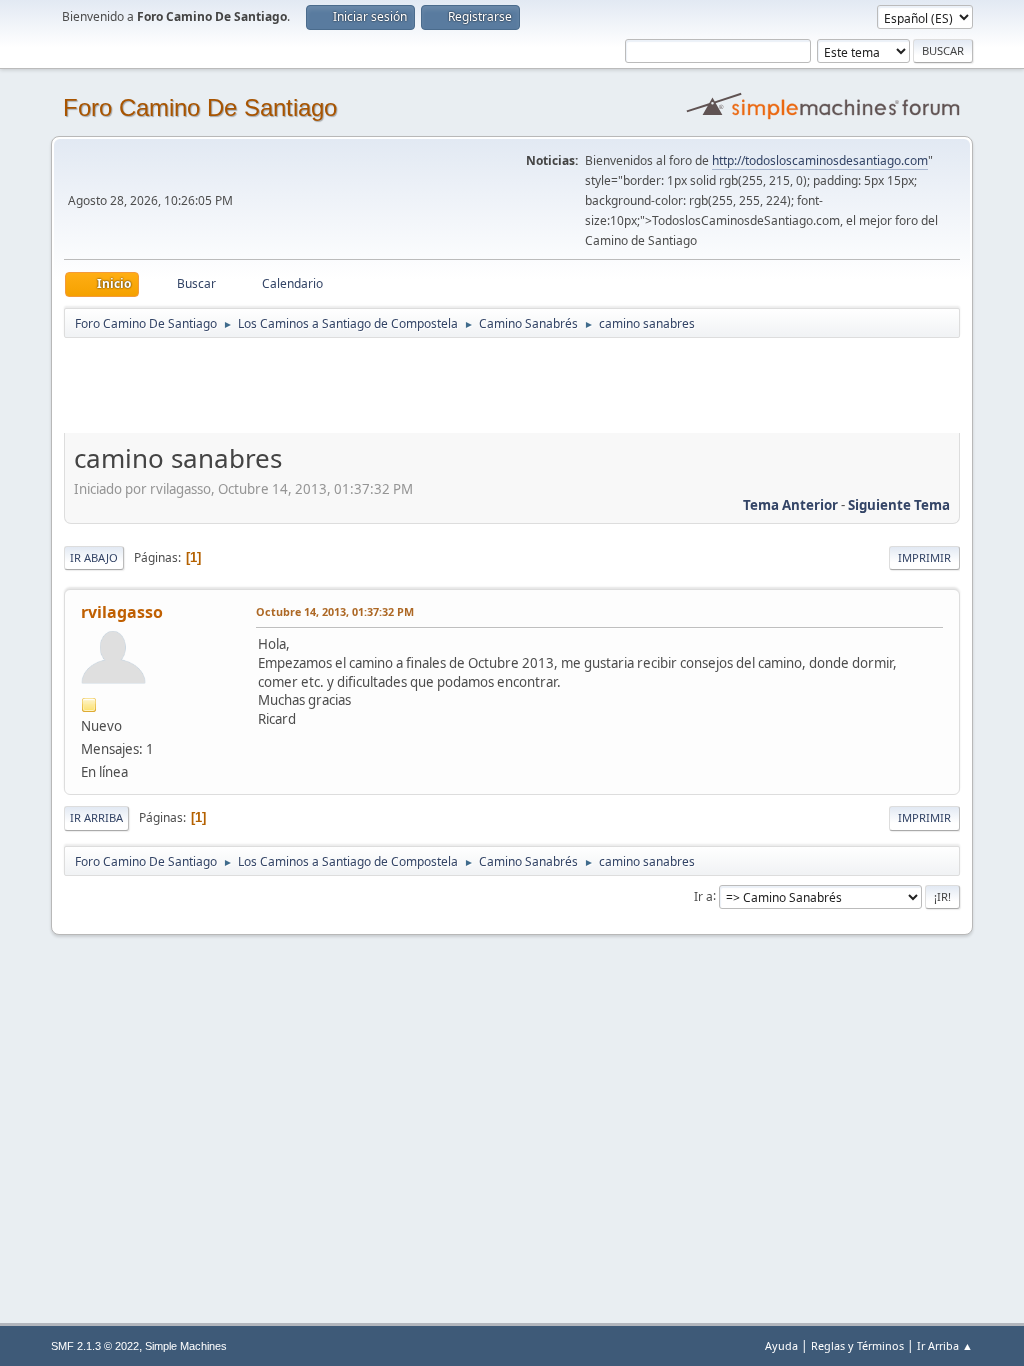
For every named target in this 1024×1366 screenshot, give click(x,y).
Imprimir (924, 557)
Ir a (703, 895)
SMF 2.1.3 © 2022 (95, 1346)
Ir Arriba (96, 817)
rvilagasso (122, 612)
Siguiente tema (899, 505)
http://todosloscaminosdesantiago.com (820, 160)
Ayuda (781, 1345)
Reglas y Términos (857, 1345)
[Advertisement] (416, 385)
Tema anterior (790, 505)
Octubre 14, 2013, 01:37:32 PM (335, 611)
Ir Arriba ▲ (945, 1345)
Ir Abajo (94, 557)
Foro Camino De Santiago (200, 107)
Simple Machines (186, 1346)
